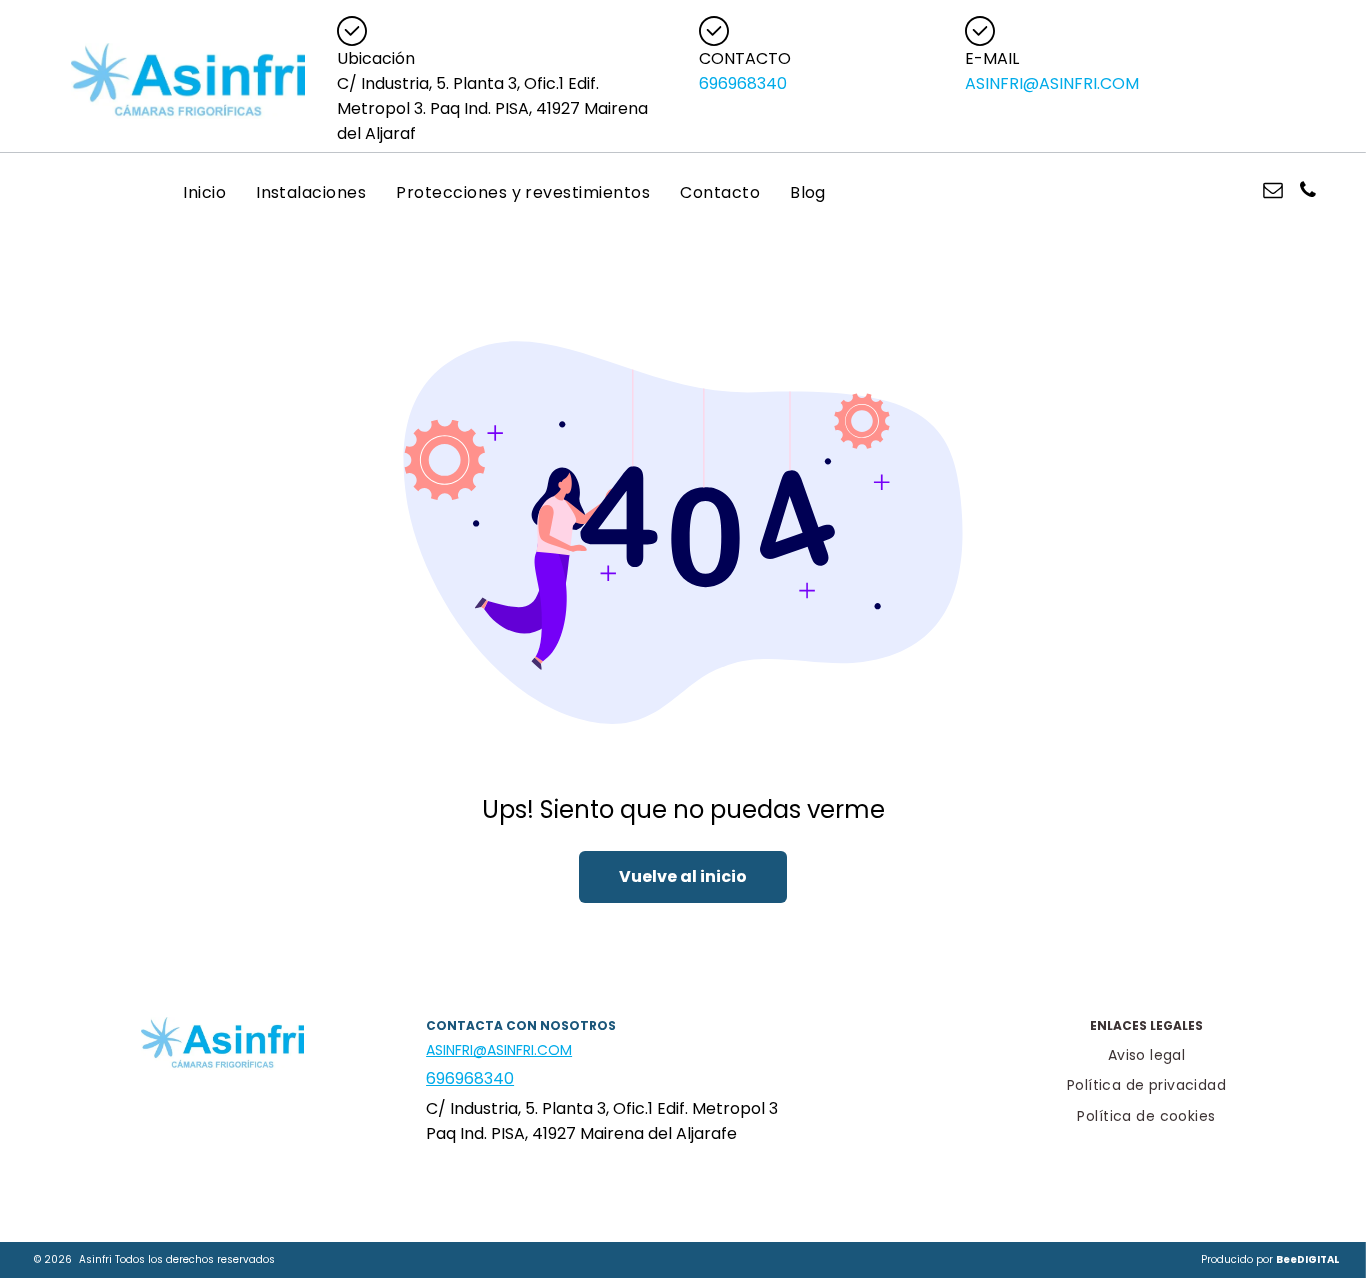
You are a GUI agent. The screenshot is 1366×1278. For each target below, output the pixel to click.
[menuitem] (204, 192)
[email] (1273, 192)
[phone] (1308, 192)
